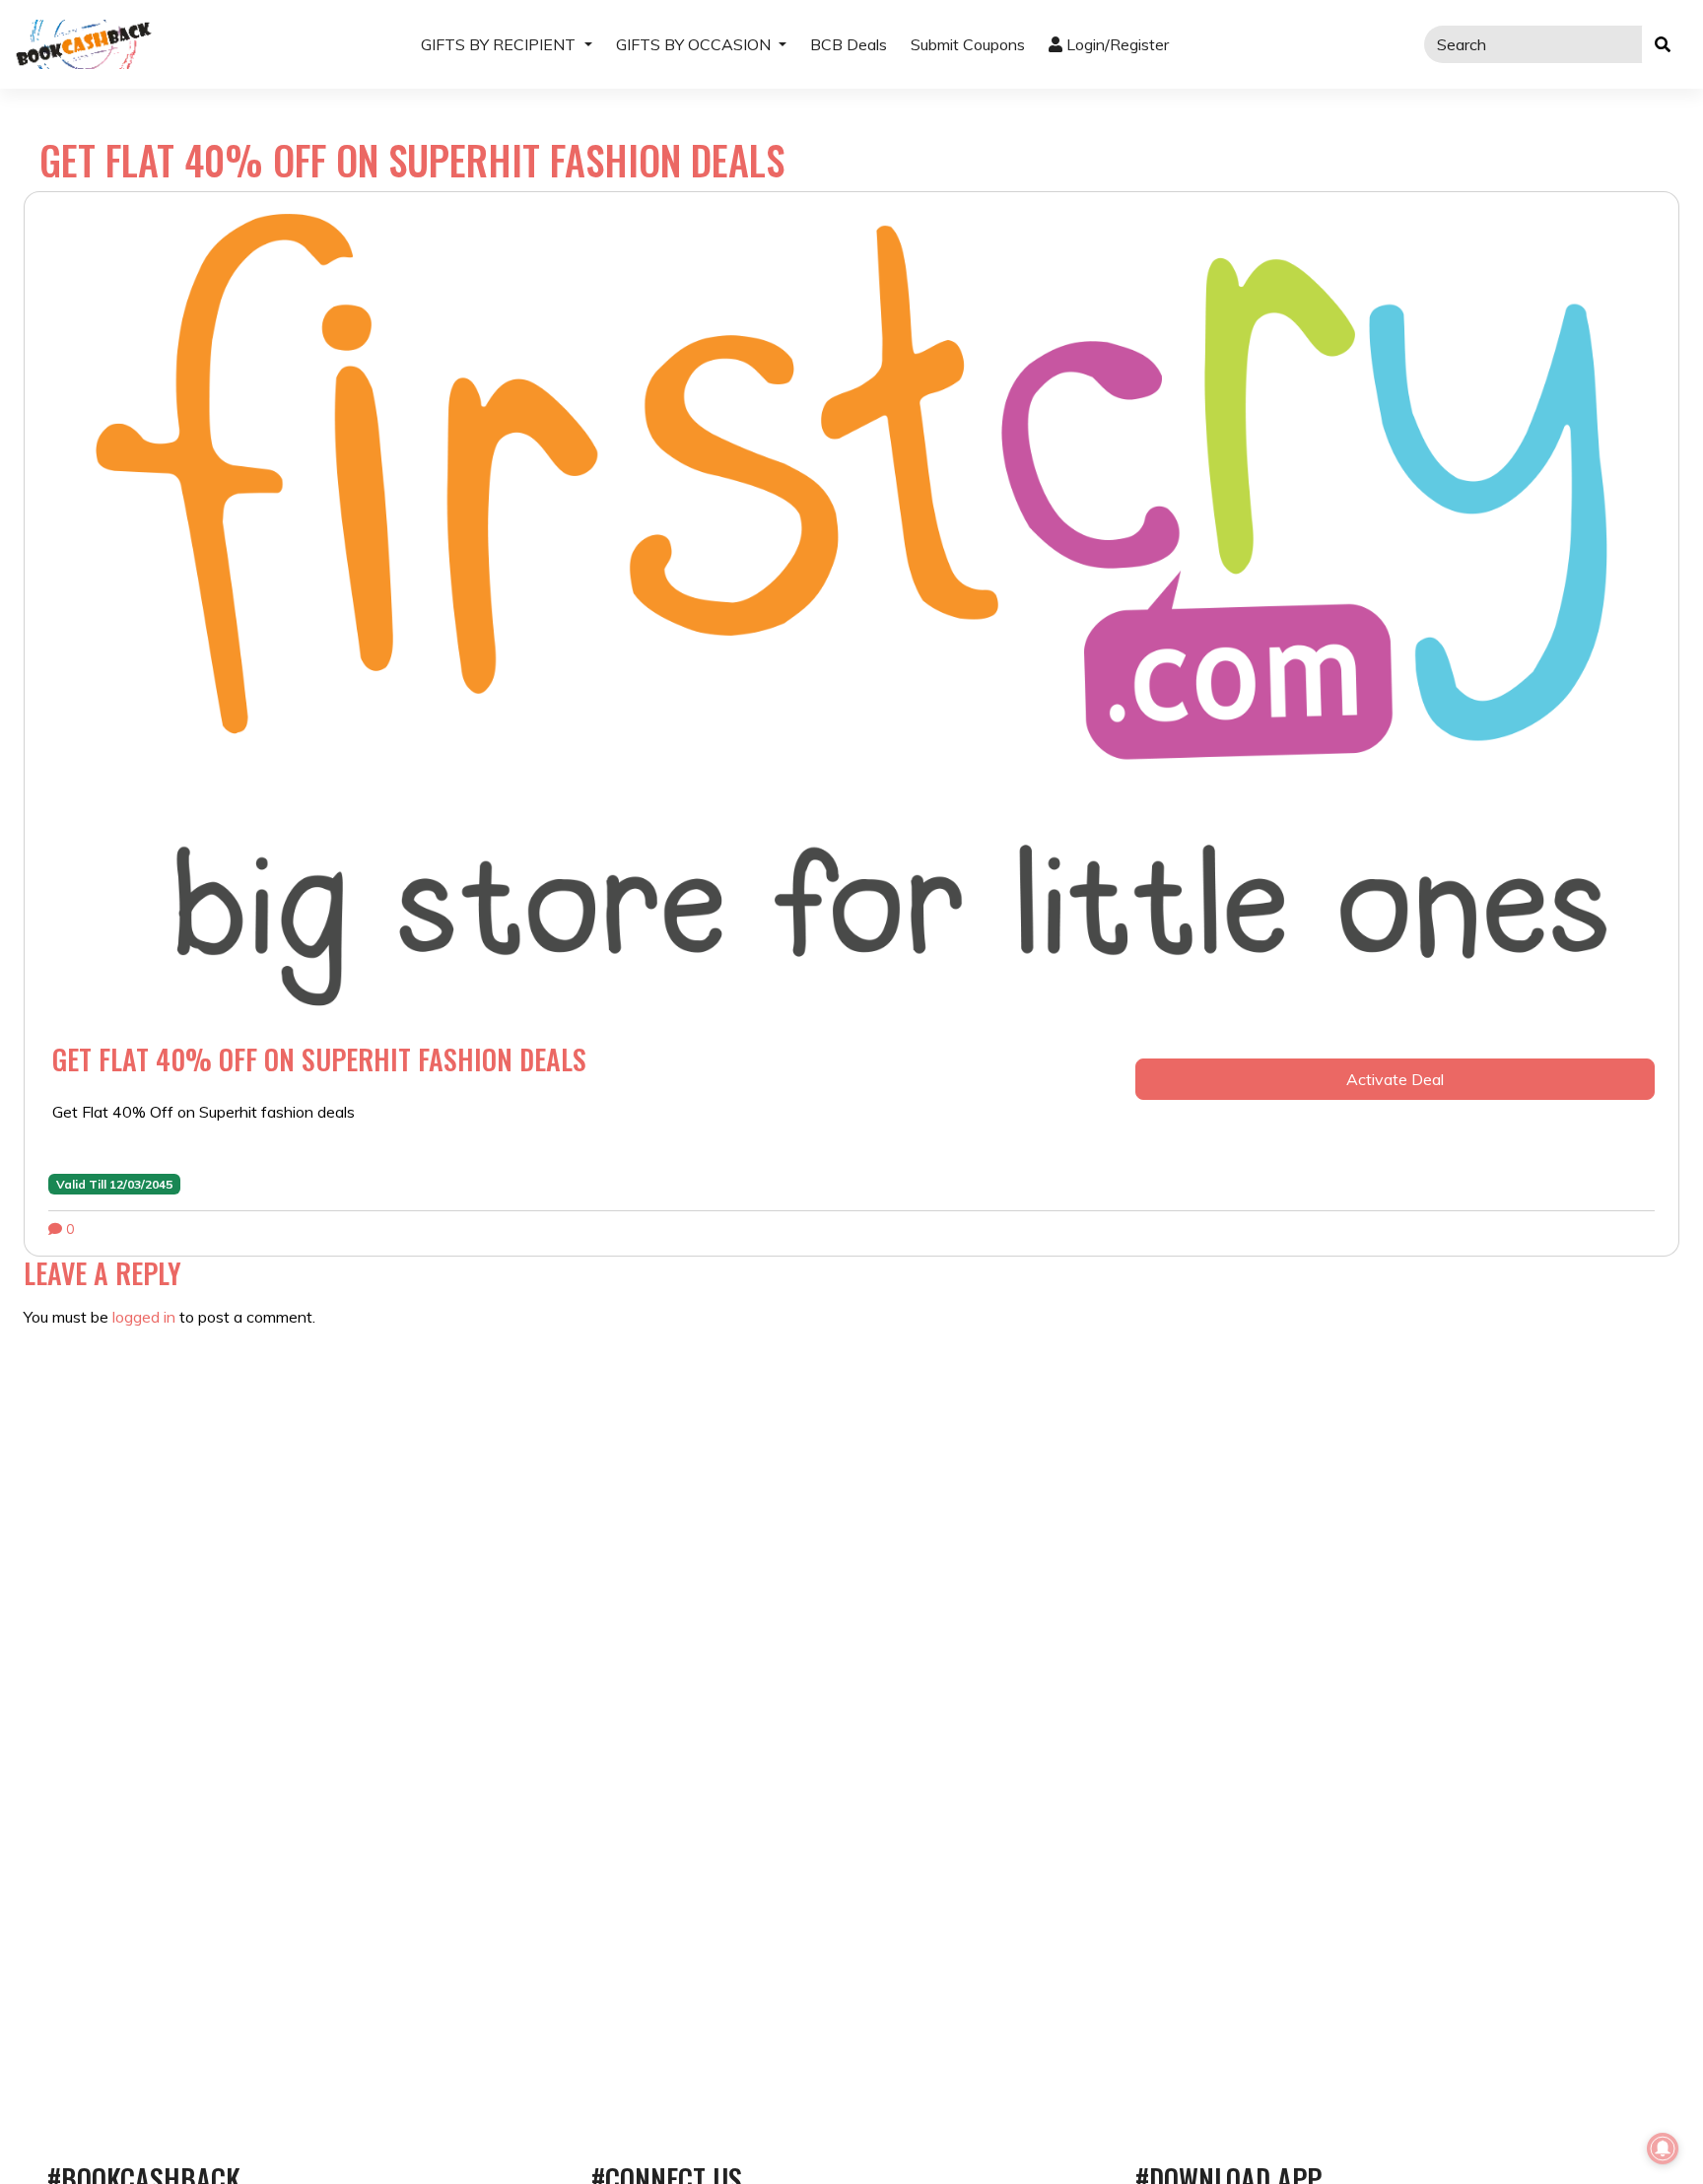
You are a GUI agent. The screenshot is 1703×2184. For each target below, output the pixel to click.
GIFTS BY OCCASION (695, 44)
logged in (144, 1317)
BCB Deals (849, 44)
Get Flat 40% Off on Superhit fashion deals (319, 1059)
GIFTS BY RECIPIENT (500, 44)
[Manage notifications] (1663, 2149)
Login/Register (1116, 44)
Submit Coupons (968, 44)
